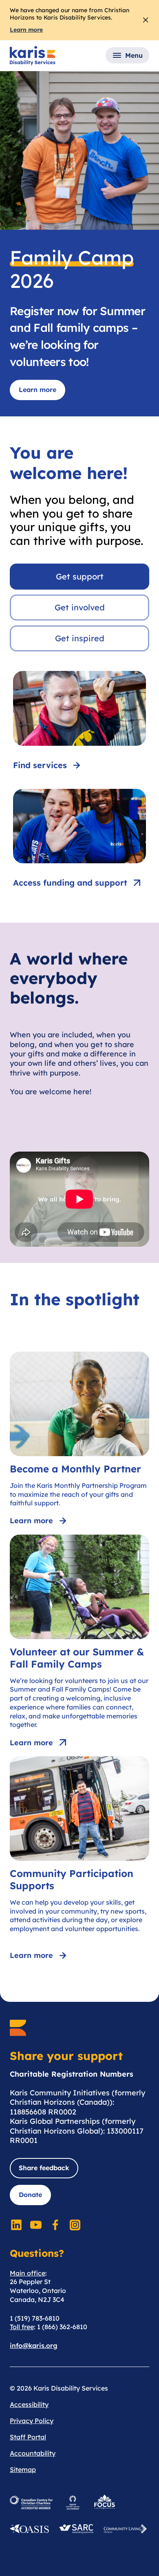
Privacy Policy (32, 2421)
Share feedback (44, 2168)
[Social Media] (16, 2225)
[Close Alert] (146, 20)
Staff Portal (28, 2437)
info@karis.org (34, 2345)
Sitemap (23, 2469)
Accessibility (29, 2404)
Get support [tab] (80, 576)
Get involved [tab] (80, 607)
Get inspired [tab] (80, 638)
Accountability (33, 2453)
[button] (127, 55)
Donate (30, 2195)
